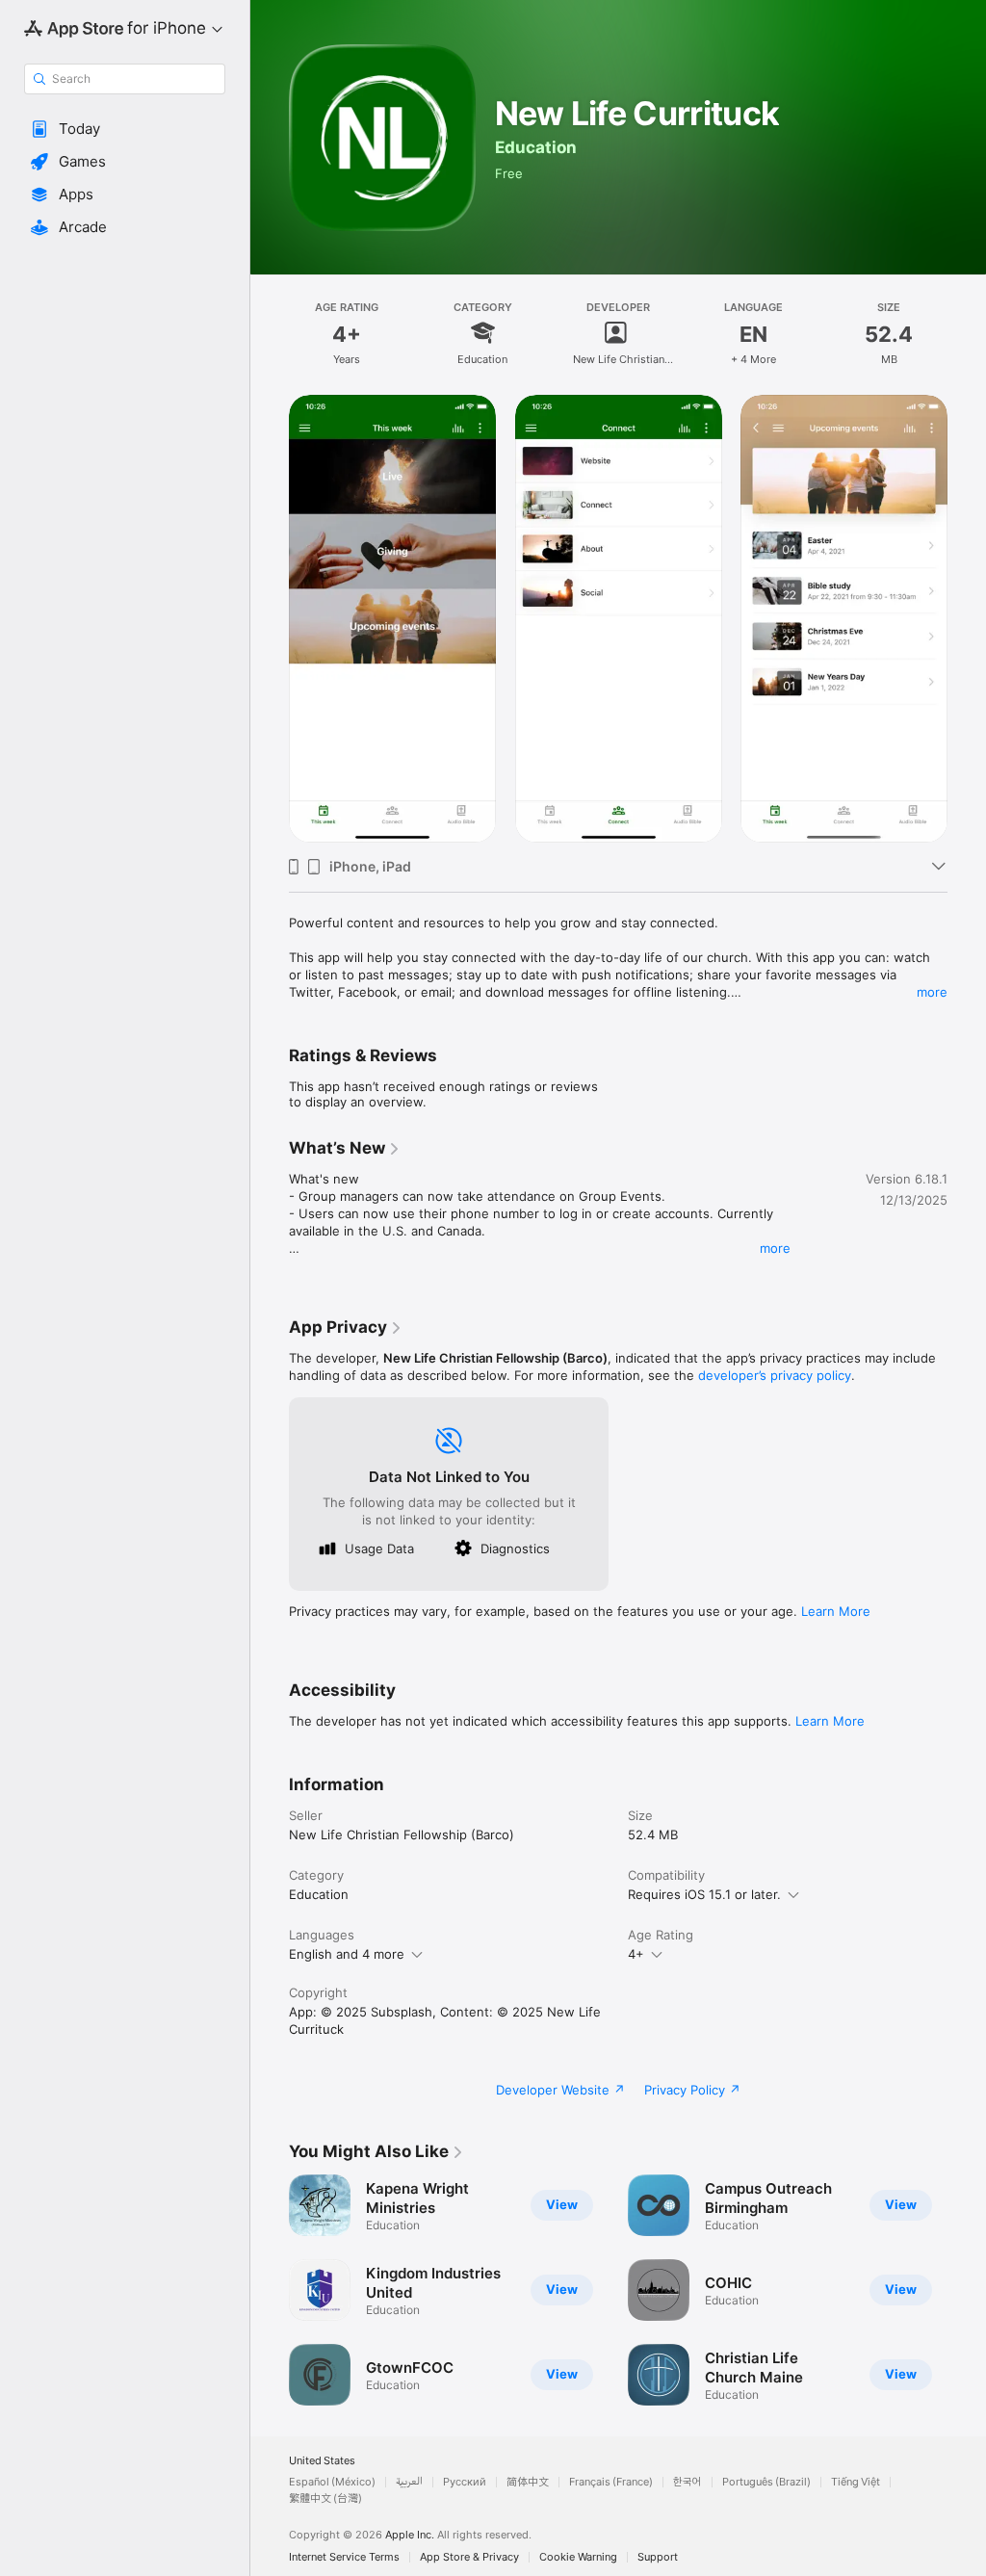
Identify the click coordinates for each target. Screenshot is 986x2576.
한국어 (688, 2482)
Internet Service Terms (344, 2557)
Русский (465, 2482)
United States (322, 2461)
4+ (636, 1954)
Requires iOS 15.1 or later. (704, 1894)
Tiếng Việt (856, 2482)
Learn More (836, 1611)
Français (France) (611, 2482)
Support (658, 2557)
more (932, 992)
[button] (125, 129)
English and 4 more (347, 1954)
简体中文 (528, 2482)
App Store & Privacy (469, 2557)
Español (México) (332, 2482)
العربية (409, 2482)
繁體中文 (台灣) (325, 2498)
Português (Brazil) (766, 2482)
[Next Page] (967, 2290)
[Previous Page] (270, 2290)
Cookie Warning (578, 2557)
